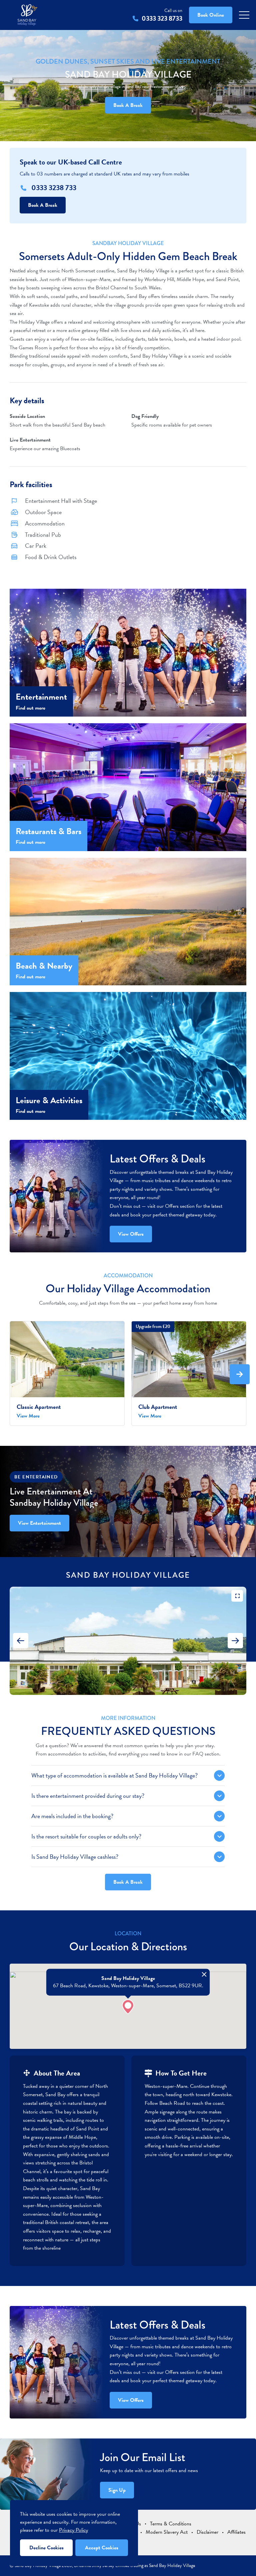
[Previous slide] (21, 1641)
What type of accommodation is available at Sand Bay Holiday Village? (114, 1775)
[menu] (244, 15)
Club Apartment (158, 1407)
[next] (240, 1374)
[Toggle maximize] (237, 1596)
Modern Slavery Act (167, 2532)
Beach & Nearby (44, 966)
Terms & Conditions (171, 2524)
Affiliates (236, 2532)
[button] (128, 2007)
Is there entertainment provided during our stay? (88, 1796)
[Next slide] (235, 1641)
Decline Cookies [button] (46, 2548)
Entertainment (41, 697)
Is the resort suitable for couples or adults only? (86, 1836)
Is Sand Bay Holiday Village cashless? (75, 1857)
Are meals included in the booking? (72, 1816)
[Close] (204, 1974)
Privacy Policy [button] (73, 2530)
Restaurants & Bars (48, 831)
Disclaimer (207, 2532)
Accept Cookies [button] (102, 2548)
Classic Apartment (39, 1407)
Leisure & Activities (49, 1100)
